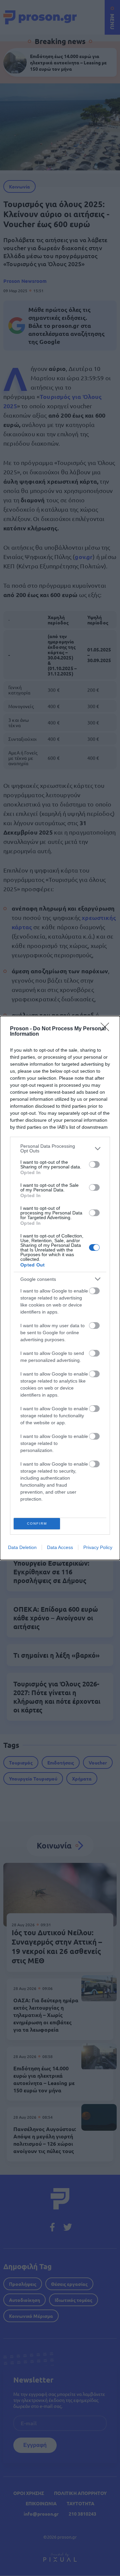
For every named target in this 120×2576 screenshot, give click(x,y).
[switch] (94, 1164)
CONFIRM (37, 1523)
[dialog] (60, 1288)
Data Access (60, 1547)
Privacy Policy (98, 1547)
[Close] (107, 1029)
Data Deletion (22, 1547)
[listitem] (60, 1148)
